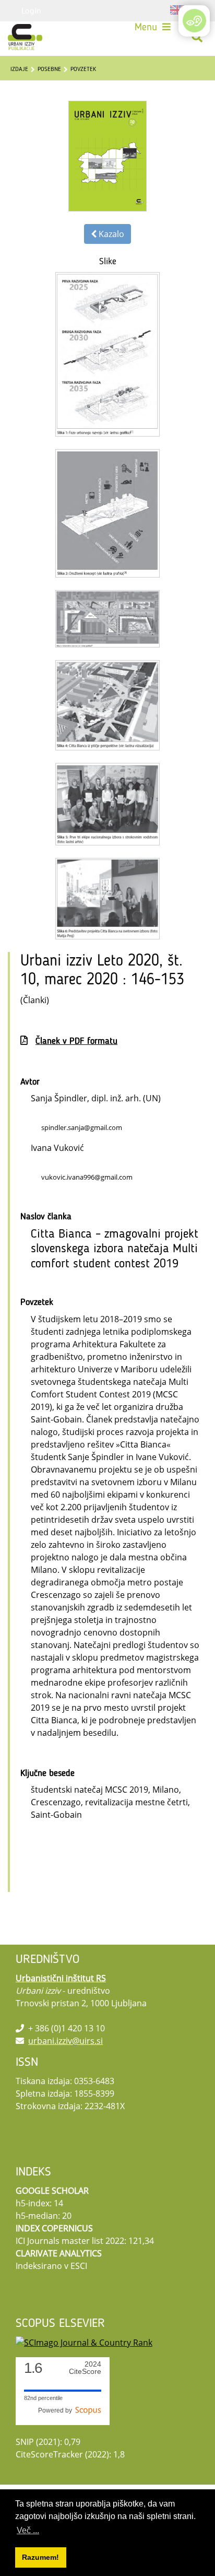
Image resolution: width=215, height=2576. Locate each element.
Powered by (57, 2410)
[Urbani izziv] (25, 37)
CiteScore (85, 2368)
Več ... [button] (28, 2530)
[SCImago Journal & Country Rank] (84, 2342)
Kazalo (110, 234)
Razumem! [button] (40, 2557)
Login (31, 10)
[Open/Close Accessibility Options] (194, 21)
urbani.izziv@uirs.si (65, 2041)
